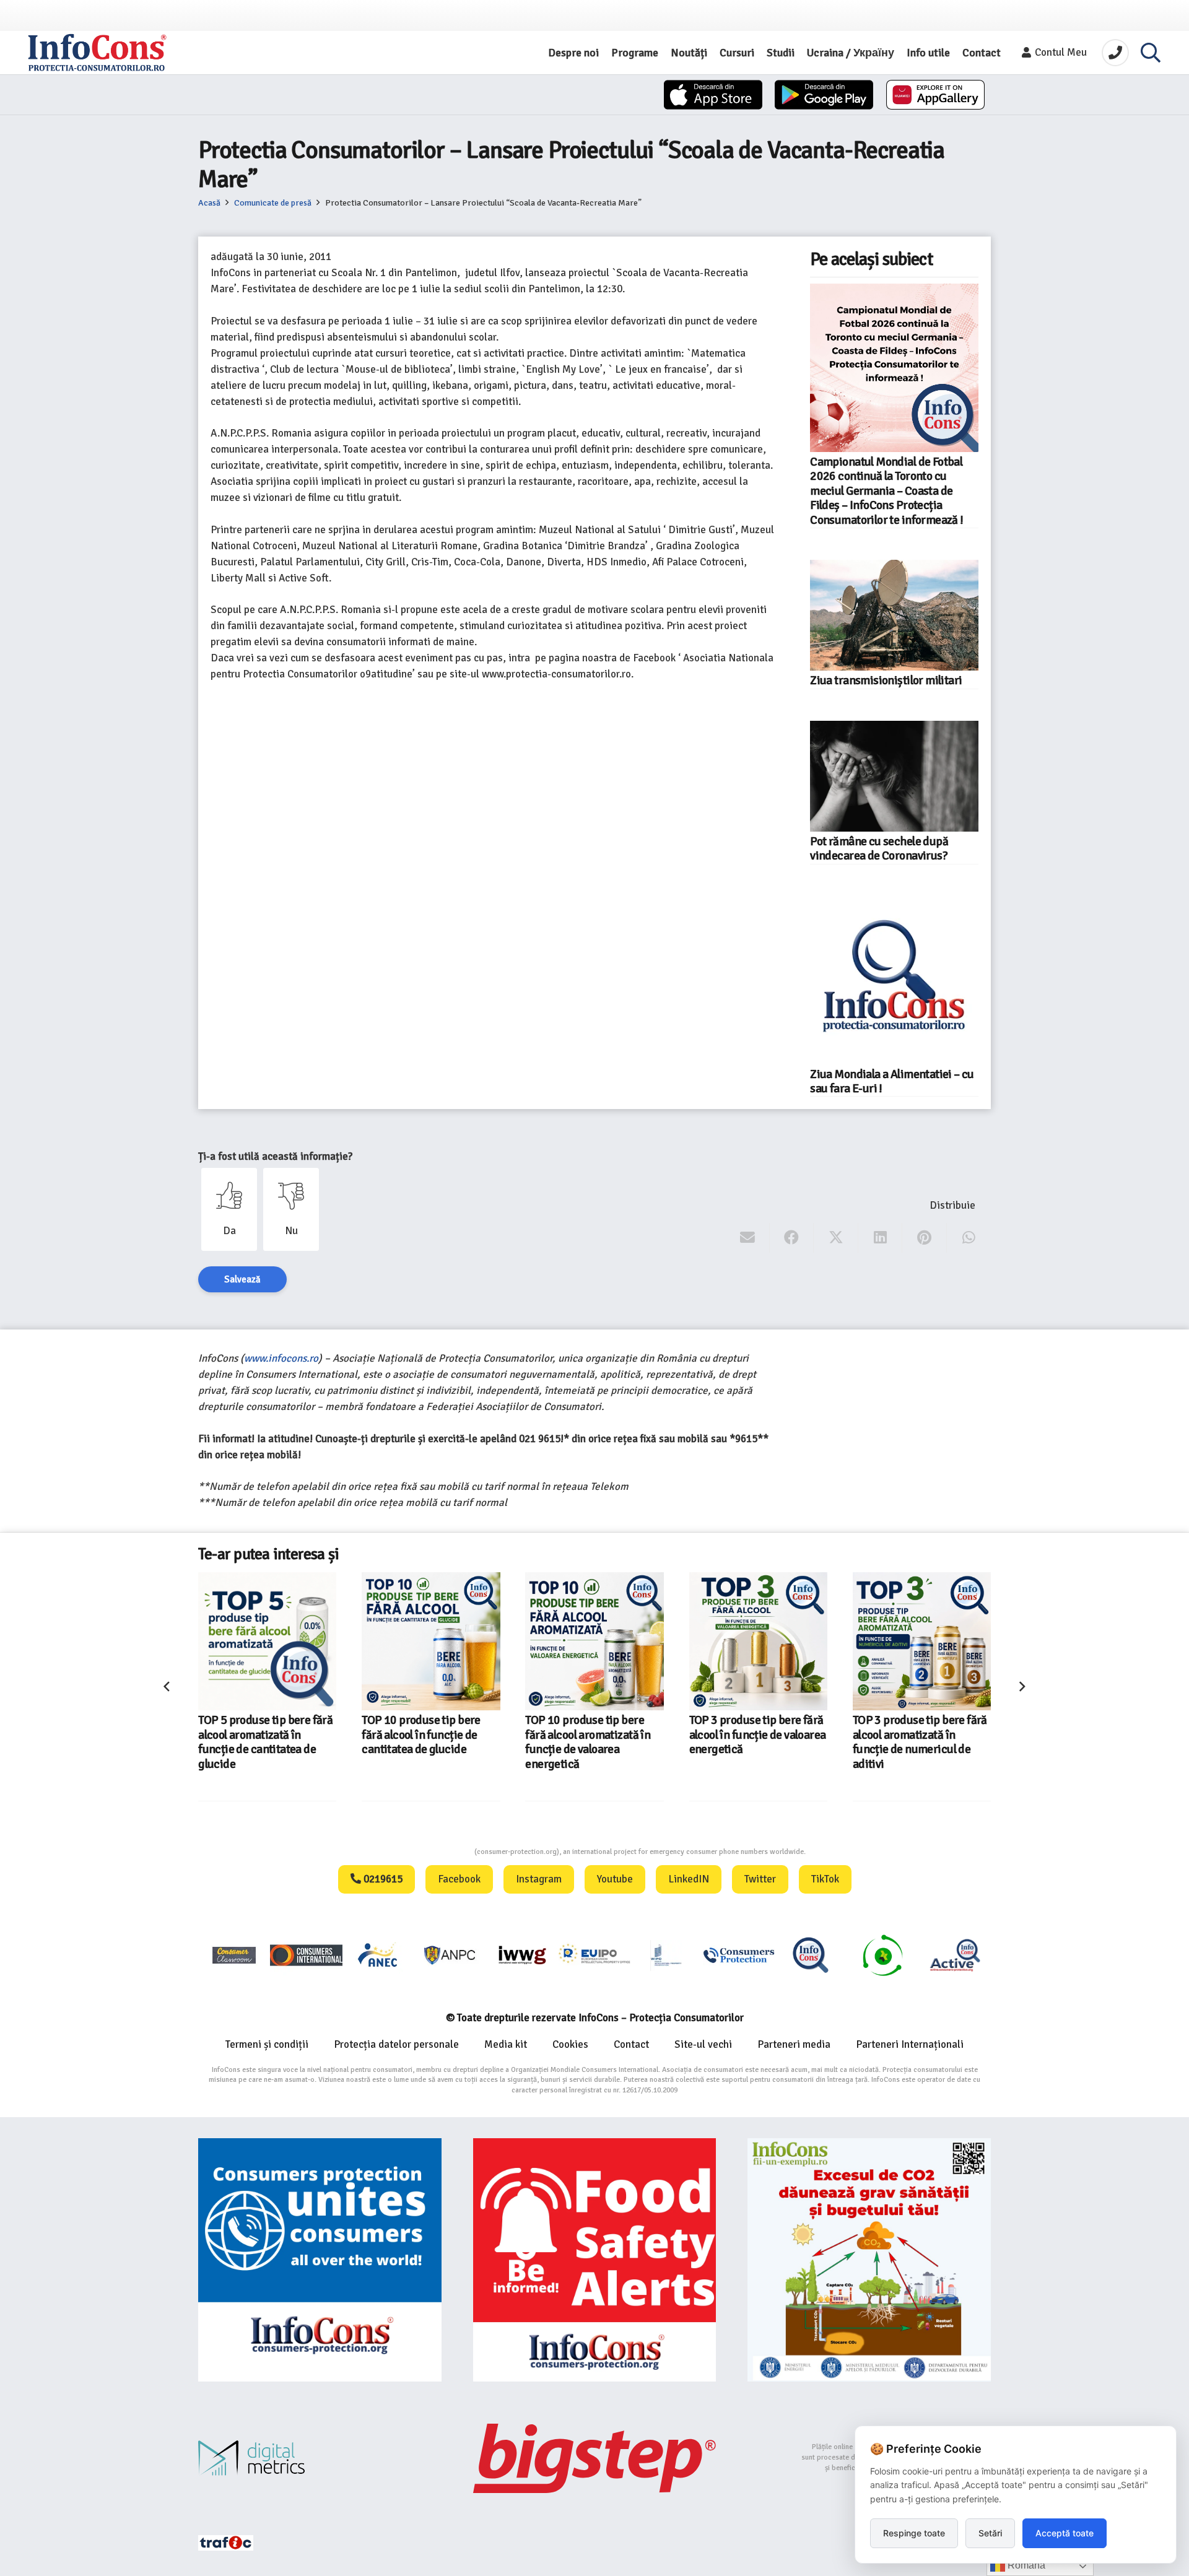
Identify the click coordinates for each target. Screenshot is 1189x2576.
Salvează (242, 1279)
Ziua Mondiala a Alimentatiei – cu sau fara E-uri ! (892, 1081)
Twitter (760, 1879)
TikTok (825, 1879)
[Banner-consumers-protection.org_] (320, 2260)
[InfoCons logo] (97, 53)
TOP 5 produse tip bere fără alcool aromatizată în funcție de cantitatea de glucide (265, 1742)
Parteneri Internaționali (910, 2044)
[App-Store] (713, 95)
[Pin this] (924, 1238)
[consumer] (234, 1955)
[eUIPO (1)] (739, 1955)
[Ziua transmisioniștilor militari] (894, 615)
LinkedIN (689, 1879)
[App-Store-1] (824, 95)
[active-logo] (955, 1955)
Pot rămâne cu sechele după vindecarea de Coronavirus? (879, 849)
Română (1025, 2565)
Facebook (459, 1879)
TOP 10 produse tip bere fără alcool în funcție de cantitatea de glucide (421, 1735)
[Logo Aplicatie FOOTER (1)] (811, 1955)
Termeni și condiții (267, 2044)
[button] (1151, 53)
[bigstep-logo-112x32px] (595, 2458)
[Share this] (792, 1238)
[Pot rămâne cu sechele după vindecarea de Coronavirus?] (894, 776)
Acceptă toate (1065, 2533)
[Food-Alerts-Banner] (595, 2260)
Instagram (539, 1879)
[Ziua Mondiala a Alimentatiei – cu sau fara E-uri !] (894, 980)
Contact (631, 2044)
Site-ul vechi (703, 2044)
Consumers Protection (428, 1852)
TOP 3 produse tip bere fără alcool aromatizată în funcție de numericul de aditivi (920, 1742)
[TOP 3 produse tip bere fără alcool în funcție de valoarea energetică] (758, 1641)
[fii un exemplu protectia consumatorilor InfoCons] (869, 2260)
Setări (990, 2533)
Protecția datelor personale (396, 2044)
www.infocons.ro (281, 1358)
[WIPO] (666, 1955)
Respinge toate (914, 2533)
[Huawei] (935, 95)
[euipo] (522, 1955)
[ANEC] (378, 1955)
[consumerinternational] (306, 1955)
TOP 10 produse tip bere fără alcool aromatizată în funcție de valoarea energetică (588, 1742)
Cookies (570, 2044)
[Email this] (748, 1238)
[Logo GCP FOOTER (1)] (882, 1955)
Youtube (615, 1879)
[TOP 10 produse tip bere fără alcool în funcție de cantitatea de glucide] (431, 1641)
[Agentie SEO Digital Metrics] (320, 2458)
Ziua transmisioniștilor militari (886, 681)
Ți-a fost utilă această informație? (275, 1156)
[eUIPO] (594, 1955)
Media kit (506, 2044)
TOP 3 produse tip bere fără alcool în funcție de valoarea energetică (758, 1735)
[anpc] (450, 1955)
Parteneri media (794, 2044)
